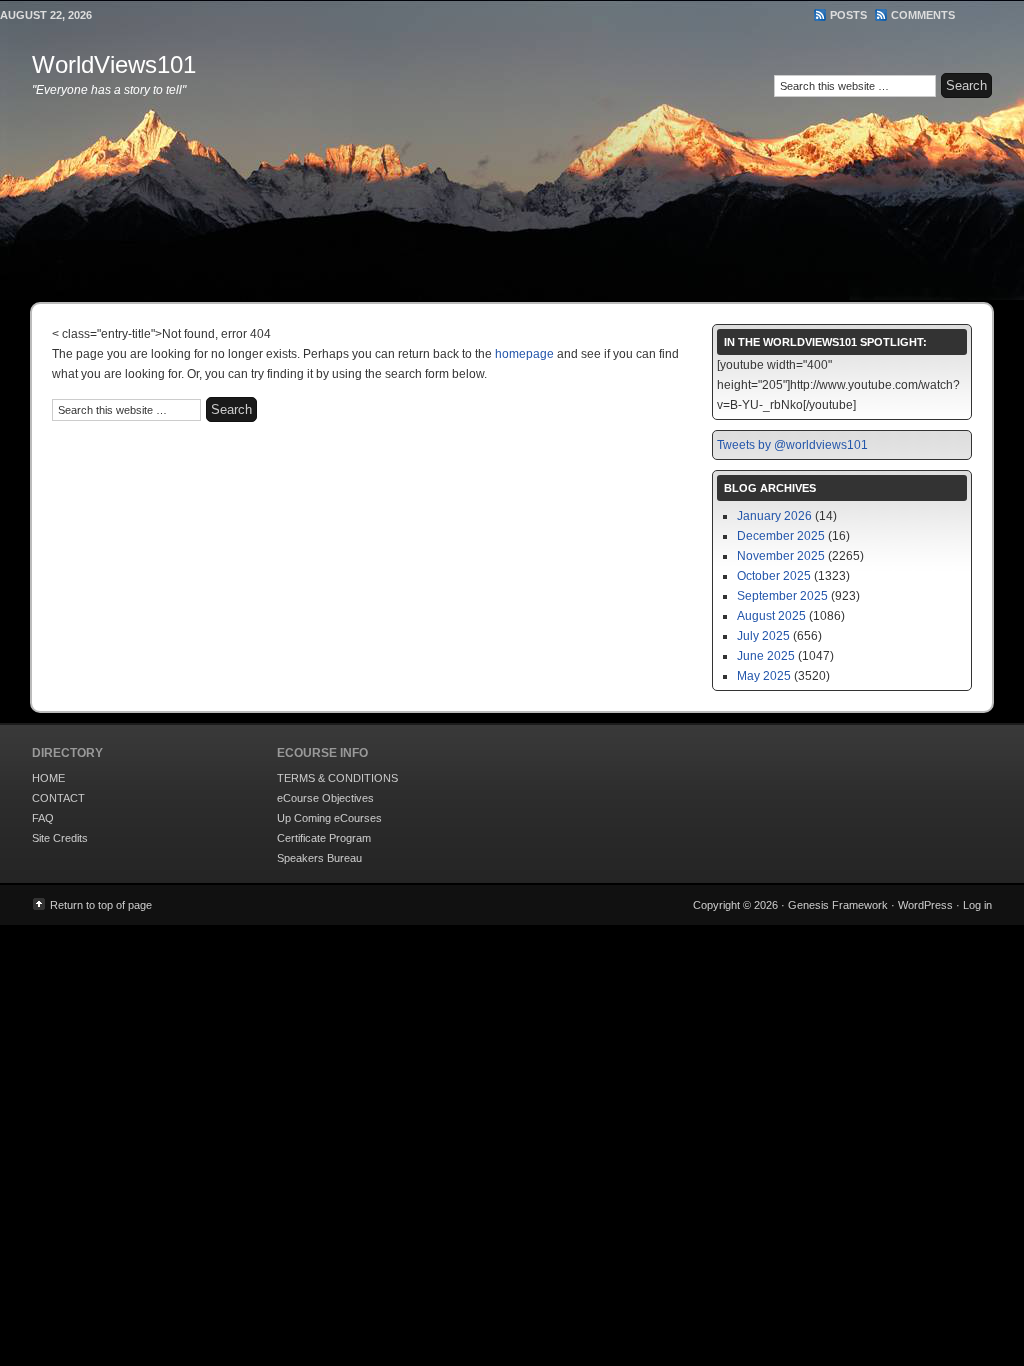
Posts (848, 15)
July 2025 (763, 636)
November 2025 (781, 556)
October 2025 (774, 576)
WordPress (925, 905)
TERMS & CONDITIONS (337, 778)
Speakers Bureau (319, 858)
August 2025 (771, 616)
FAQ (43, 818)
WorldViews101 (114, 64)
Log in (977, 905)
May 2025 (764, 676)
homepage (524, 354)
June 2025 (766, 656)
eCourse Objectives (325, 798)
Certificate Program (324, 838)
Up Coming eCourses (329, 818)
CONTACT (58, 798)
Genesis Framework (838, 905)
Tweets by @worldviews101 (792, 445)
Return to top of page (101, 905)
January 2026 (774, 516)
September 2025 (782, 596)
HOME (48, 778)
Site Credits (60, 838)
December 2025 (781, 536)
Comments (923, 15)
